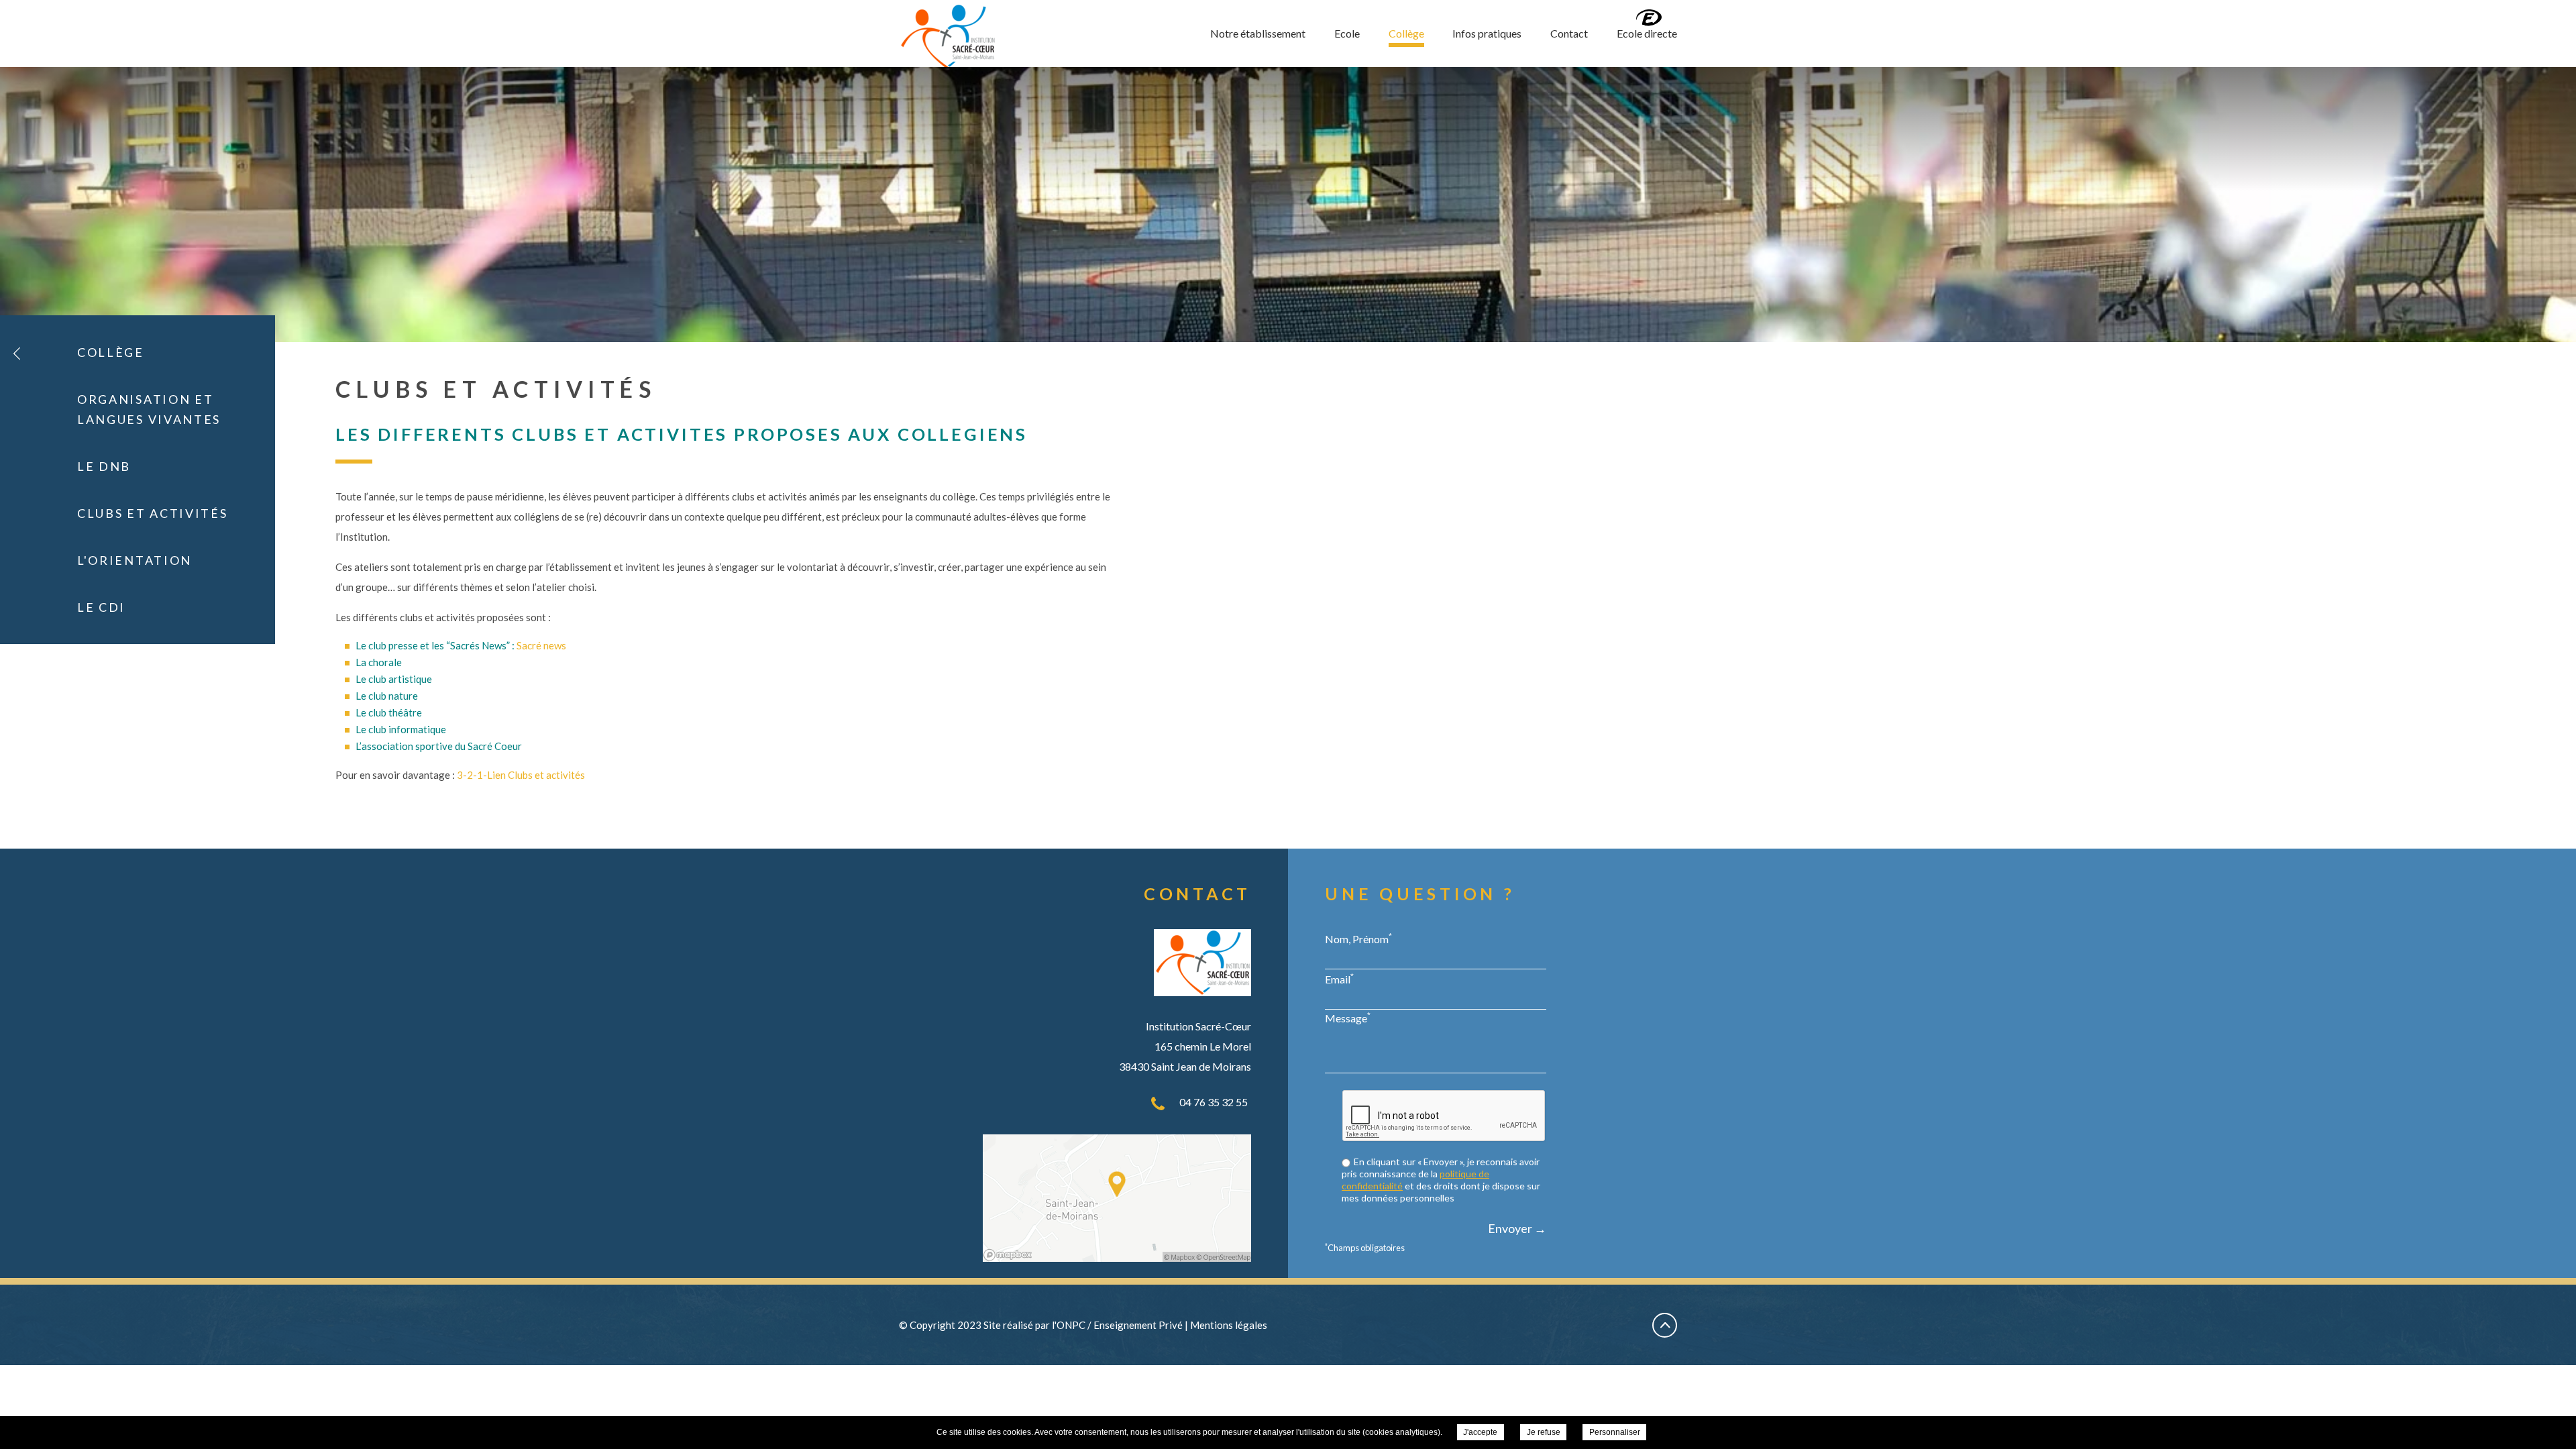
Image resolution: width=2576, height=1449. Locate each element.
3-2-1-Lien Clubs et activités (521, 775)
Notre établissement (1258, 33)
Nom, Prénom (1358, 938)
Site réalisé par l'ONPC (1034, 1325)
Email (1339, 979)
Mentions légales (1229, 1325)
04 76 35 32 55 (1214, 1102)
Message (1348, 1018)
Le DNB (104, 466)
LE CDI (101, 607)
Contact (1569, 33)
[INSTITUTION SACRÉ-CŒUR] (948, 37)
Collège (1406, 33)
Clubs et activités (153, 513)
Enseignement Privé (1138, 1325)
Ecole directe (1647, 33)
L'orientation (135, 560)
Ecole (1347, 33)
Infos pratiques (1487, 33)
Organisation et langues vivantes (149, 409)
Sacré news (541, 645)
